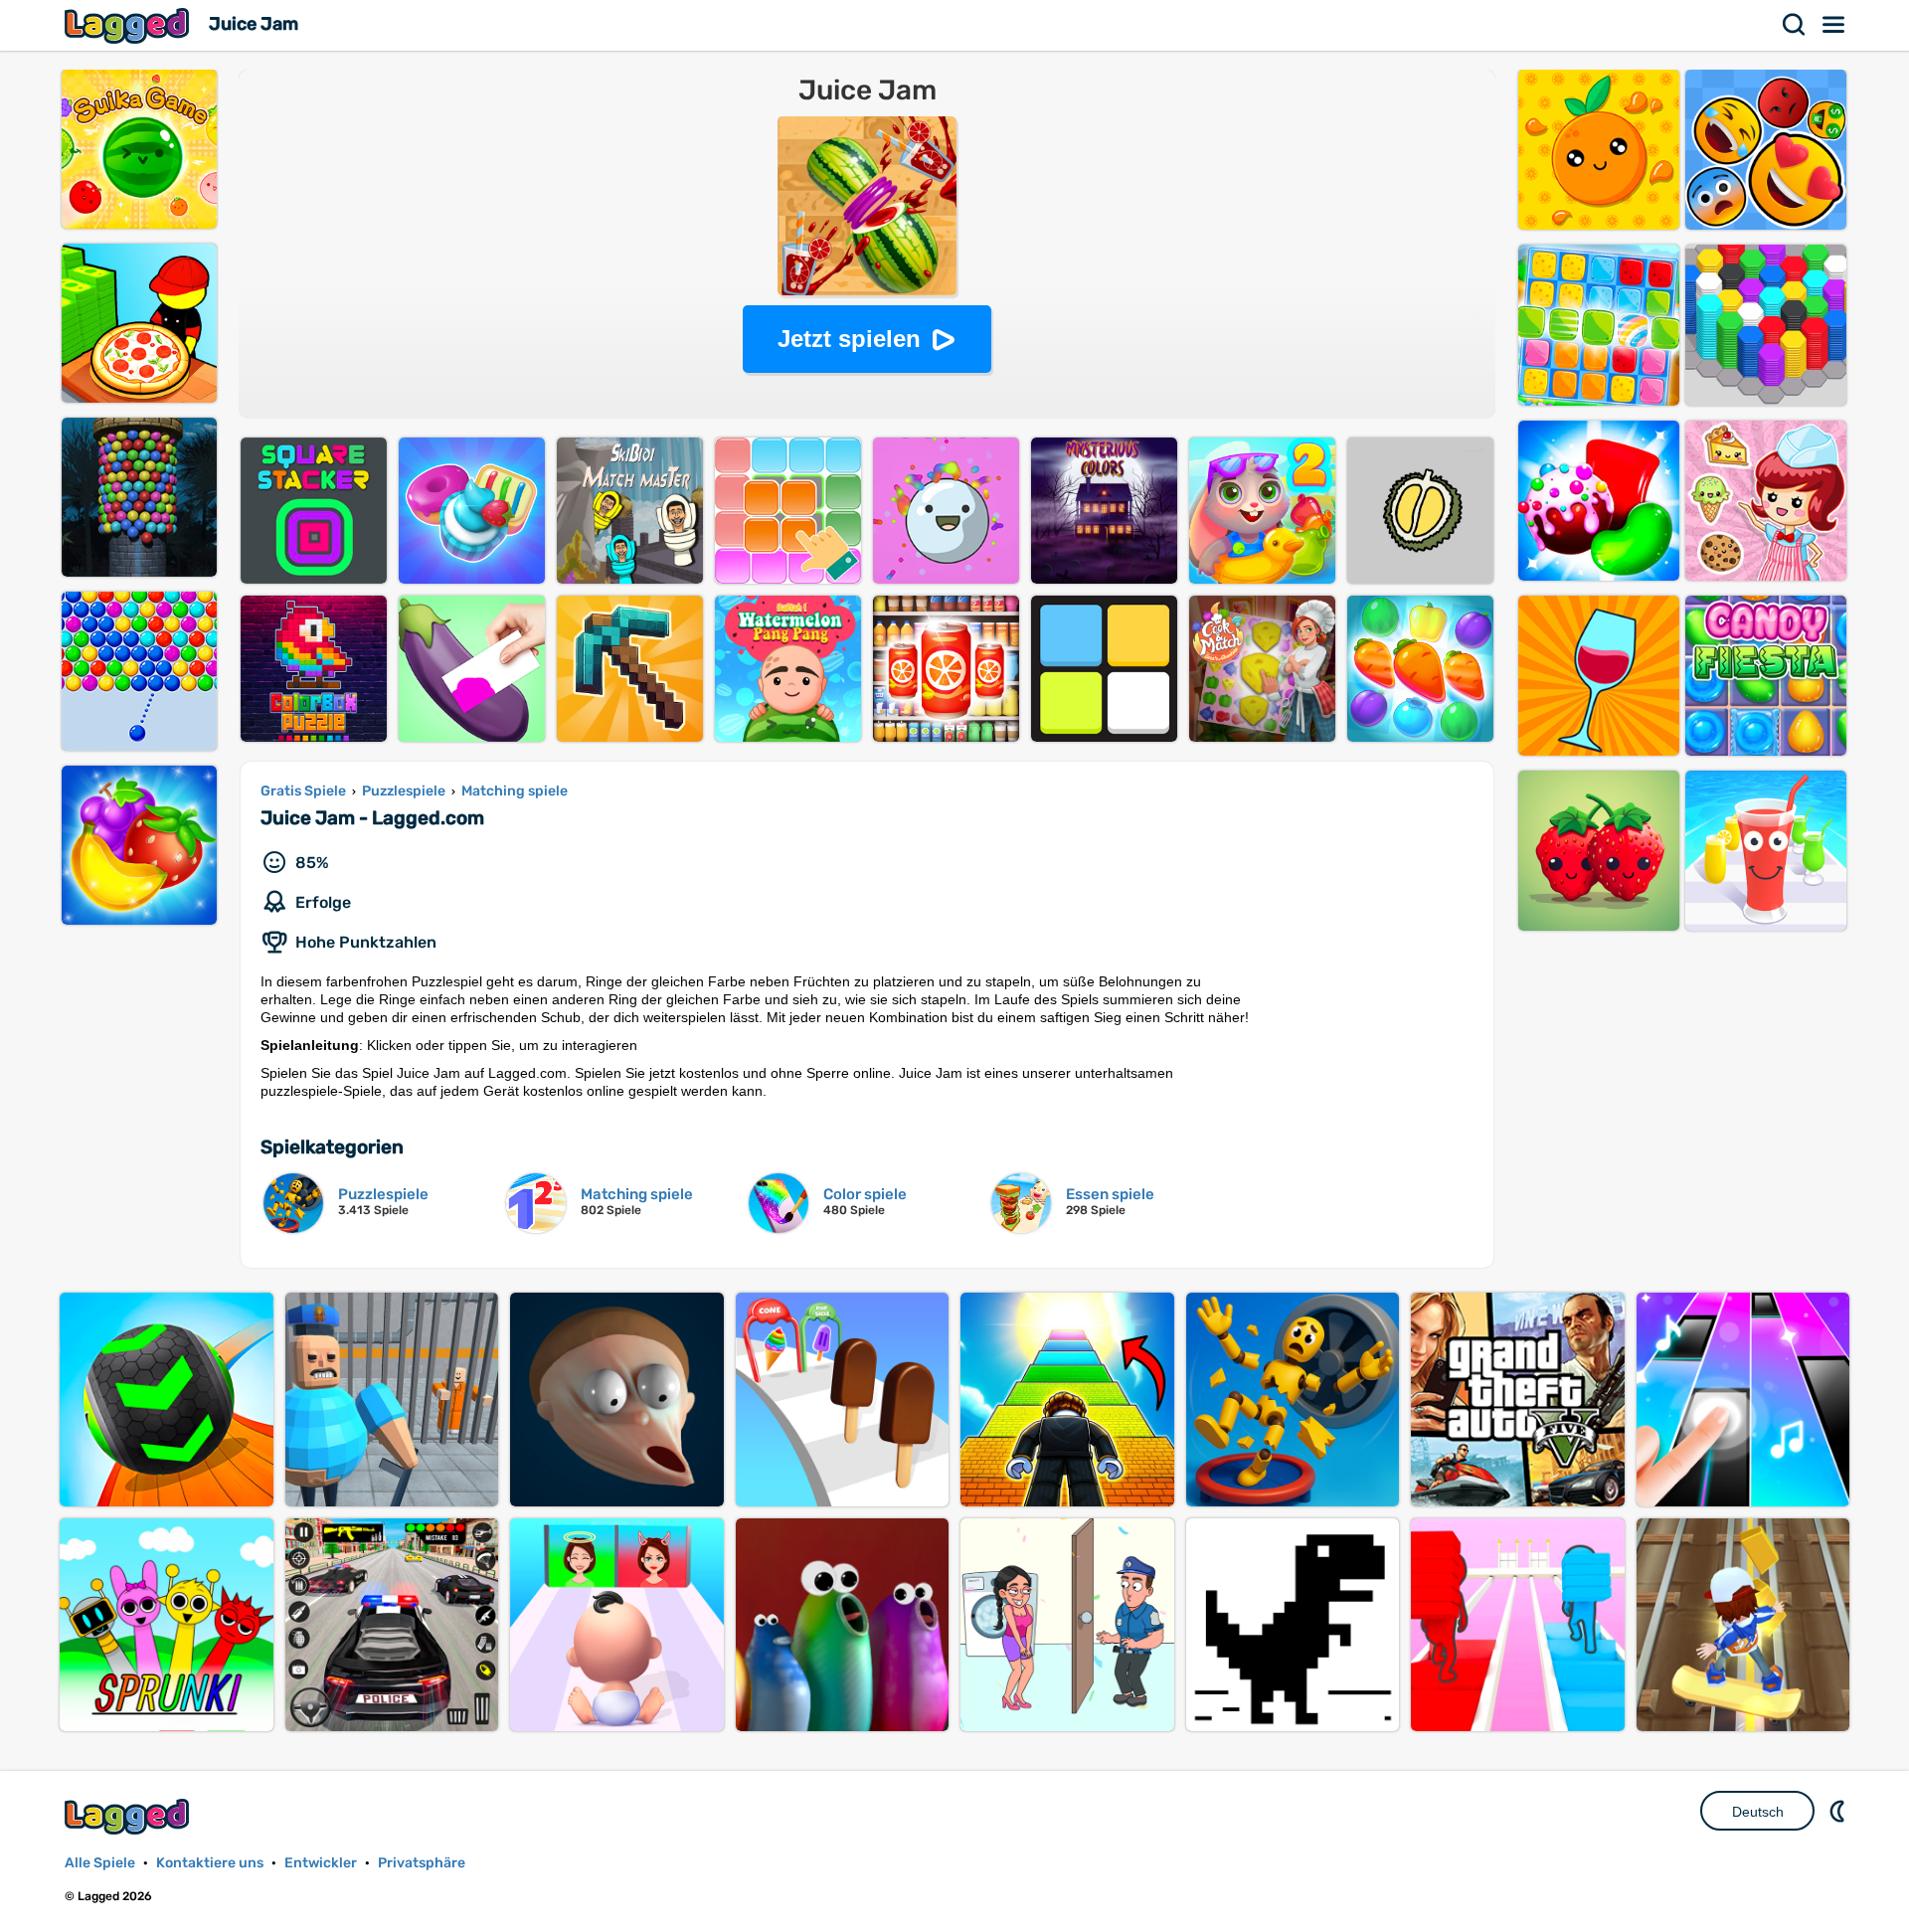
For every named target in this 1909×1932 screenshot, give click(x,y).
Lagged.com (129, 1816)
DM (1839, 1811)
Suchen (1795, 25)
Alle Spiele (100, 1863)
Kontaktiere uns (210, 1863)
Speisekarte (1834, 25)
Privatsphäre (422, 1863)
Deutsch (1758, 1812)
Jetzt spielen (849, 339)
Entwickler (321, 1863)
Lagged (129, 25)
